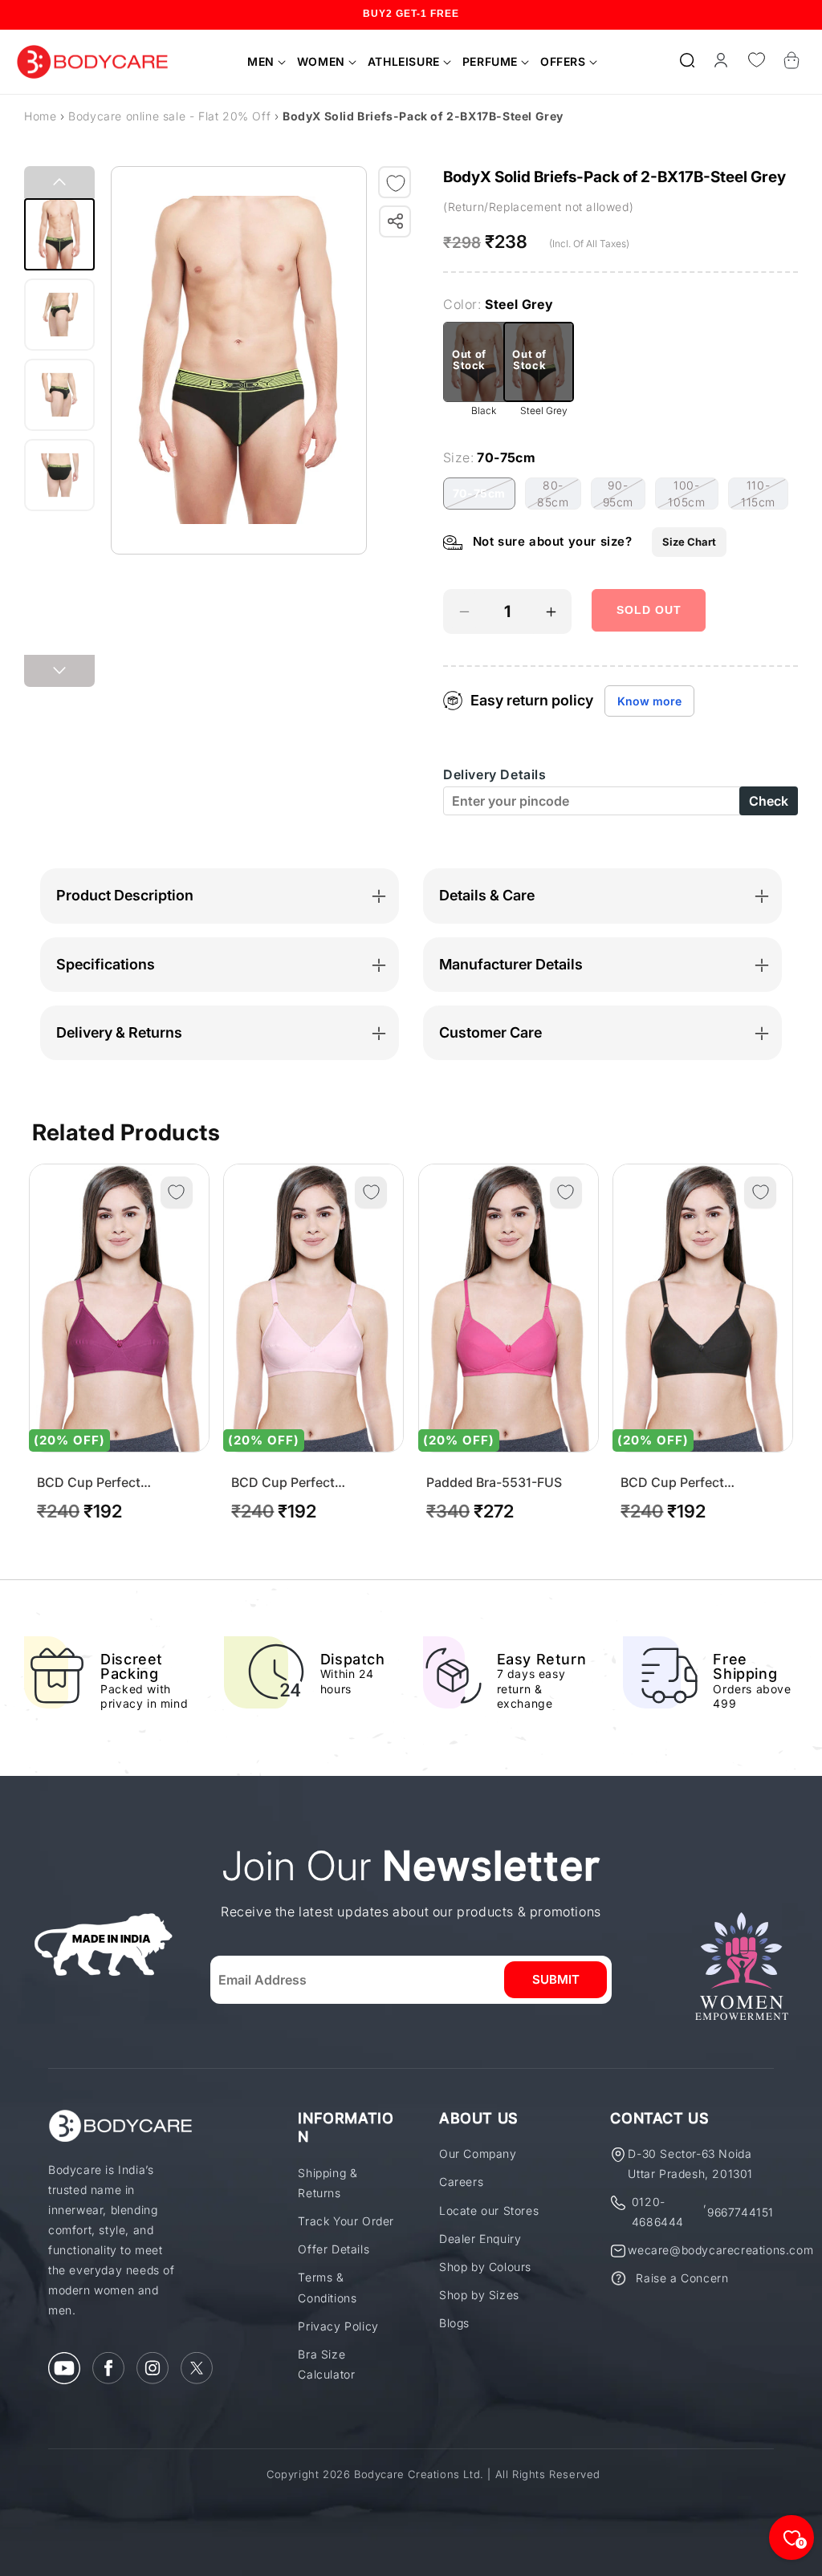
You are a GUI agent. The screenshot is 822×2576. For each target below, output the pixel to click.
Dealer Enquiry (480, 2239)
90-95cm (624, 494)
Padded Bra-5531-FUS (494, 1483)
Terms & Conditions (327, 2287)
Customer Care (490, 1032)
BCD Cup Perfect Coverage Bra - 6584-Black (687, 1483)
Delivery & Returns (119, 1032)
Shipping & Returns (328, 2183)
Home (40, 116)
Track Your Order (346, 2221)
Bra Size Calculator (326, 2364)
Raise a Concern (682, 2278)
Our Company (478, 2153)
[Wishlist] (756, 60)
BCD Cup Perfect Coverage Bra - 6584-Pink (311, 1483)
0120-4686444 (658, 2212)
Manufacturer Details (511, 964)
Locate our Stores (489, 2210)
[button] (261, 62)
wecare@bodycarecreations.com (720, 2250)
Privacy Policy (338, 2326)
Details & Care (487, 895)
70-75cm (484, 498)
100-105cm (693, 494)
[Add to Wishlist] (396, 183)
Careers (461, 2182)
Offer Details (334, 2249)
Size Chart (689, 542)
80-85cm (559, 494)
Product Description (125, 895)
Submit (556, 1979)
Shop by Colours (485, 2267)
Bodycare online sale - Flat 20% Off (171, 116)
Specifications (106, 964)
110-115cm (765, 494)
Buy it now (649, 658)
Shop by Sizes (479, 2295)
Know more (649, 701)
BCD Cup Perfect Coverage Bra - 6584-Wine (118, 1483)
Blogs (454, 2323)
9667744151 (741, 2212)
